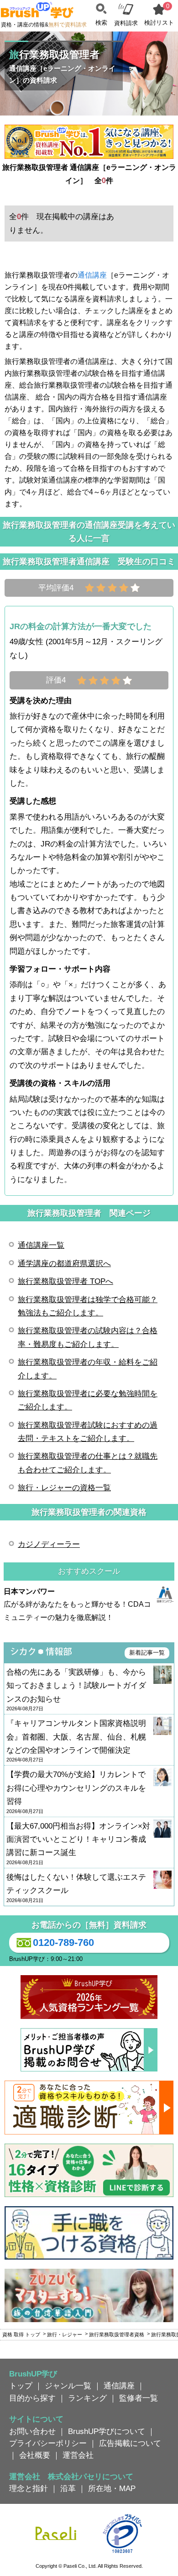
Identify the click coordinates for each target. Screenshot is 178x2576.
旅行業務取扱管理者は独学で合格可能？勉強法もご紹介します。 (88, 1306)
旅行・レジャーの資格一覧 (64, 1488)
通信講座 (92, 275)
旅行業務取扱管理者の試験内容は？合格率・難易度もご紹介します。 (88, 1337)
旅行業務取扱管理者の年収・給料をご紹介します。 (88, 1369)
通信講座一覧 (41, 1245)
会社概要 (35, 2455)
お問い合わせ (32, 2431)
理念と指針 (29, 2488)
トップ (21, 2386)
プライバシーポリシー (48, 2443)
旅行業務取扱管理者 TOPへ (65, 1281)
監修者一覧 (139, 2398)
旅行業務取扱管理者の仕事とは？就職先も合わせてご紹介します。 (88, 1463)
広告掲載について (130, 2443)
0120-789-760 (63, 1943)
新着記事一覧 (147, 1653)
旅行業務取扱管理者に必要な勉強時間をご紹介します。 (88, 1400)
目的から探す (32, 2398)
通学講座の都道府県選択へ (64, 1263)
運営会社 (78, 2455)
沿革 (68, 2488)
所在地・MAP (112, 2488)
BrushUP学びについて (107, 2431)
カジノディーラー (49, 1544)
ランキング (87, 2398)
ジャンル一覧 (68, 2386)
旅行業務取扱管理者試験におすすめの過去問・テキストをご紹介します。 (88, 1432)
